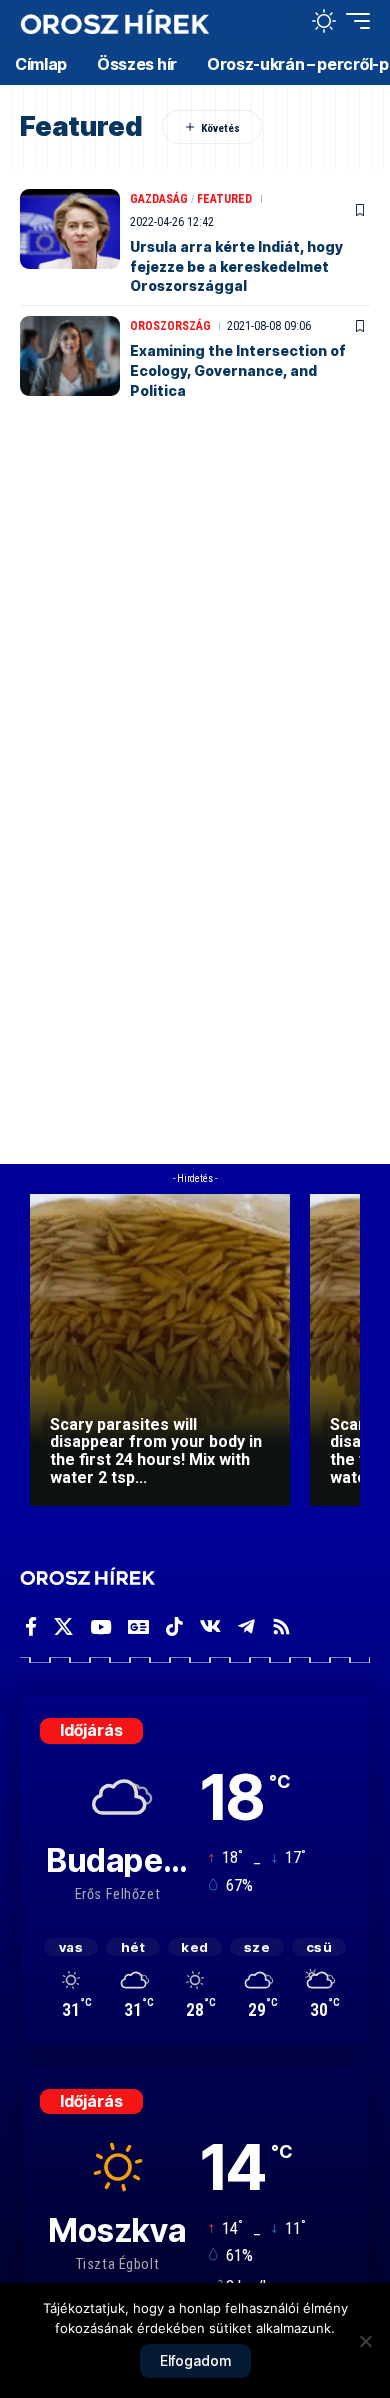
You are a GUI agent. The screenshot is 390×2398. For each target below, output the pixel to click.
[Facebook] (31, 1627)
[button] (281, 21)
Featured (224, 199)
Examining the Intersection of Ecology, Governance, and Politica (238, 370)
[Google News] (138, 1627)
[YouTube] (100, 1627)
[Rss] (281, 1627)
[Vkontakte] (210, 1627)
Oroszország (170, 326)
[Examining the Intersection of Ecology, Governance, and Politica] (70, 356)
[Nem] (365, 2341)
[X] (63, 1627)
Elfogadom (195, 2360)
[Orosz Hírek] (115, 21)
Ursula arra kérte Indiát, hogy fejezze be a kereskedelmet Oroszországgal (236, 266)
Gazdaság (159, 199)
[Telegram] (246, 1627)
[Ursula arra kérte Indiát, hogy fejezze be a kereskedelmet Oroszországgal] (70, 229)
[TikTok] (174, 1627)
